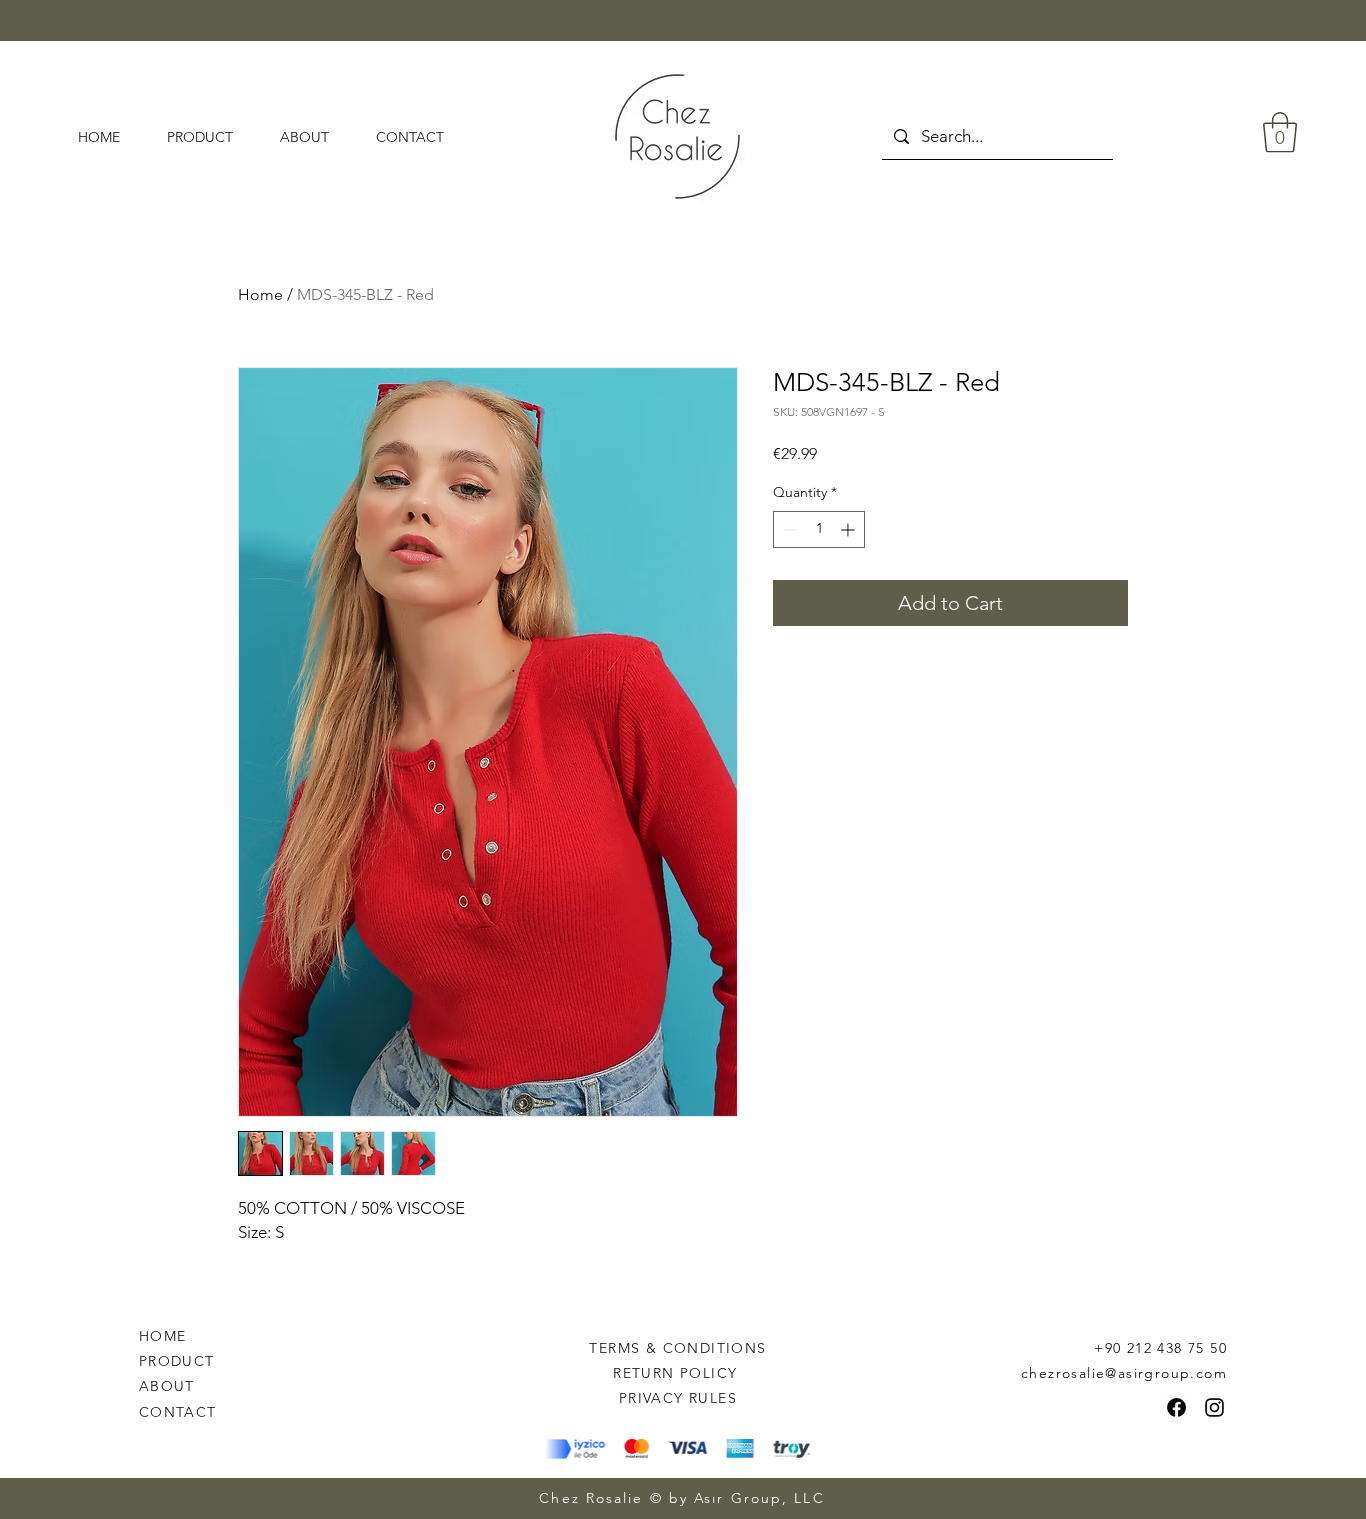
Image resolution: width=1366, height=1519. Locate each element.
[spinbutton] (819, 529)
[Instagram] (1214, 1407)
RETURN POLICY (678, 1373)
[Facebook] (1176, 1407)
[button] (1280, 132)
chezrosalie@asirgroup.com (1124, 1373)
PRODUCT (177, 1361)
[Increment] (849, 529)
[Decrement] (788, 529)
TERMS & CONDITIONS (677, 1348)
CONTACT (178, 1412)
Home (260, 294)
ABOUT (167, 1386)
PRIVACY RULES (678, 1398)
